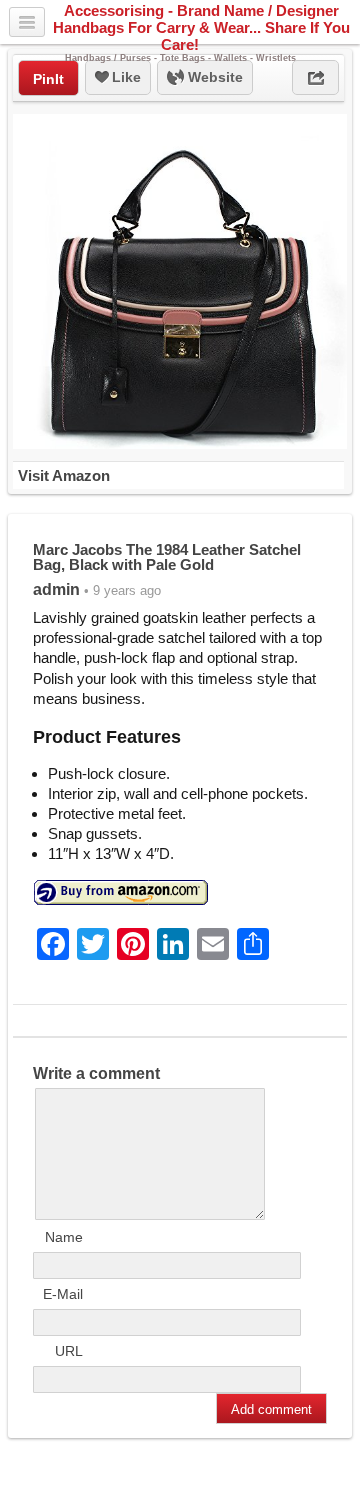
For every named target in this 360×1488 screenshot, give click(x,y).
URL (69, 1351)
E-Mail (63, 1294)
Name (64, 1237)
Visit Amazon (64, 475)
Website (213, 77)
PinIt (48, 79)
